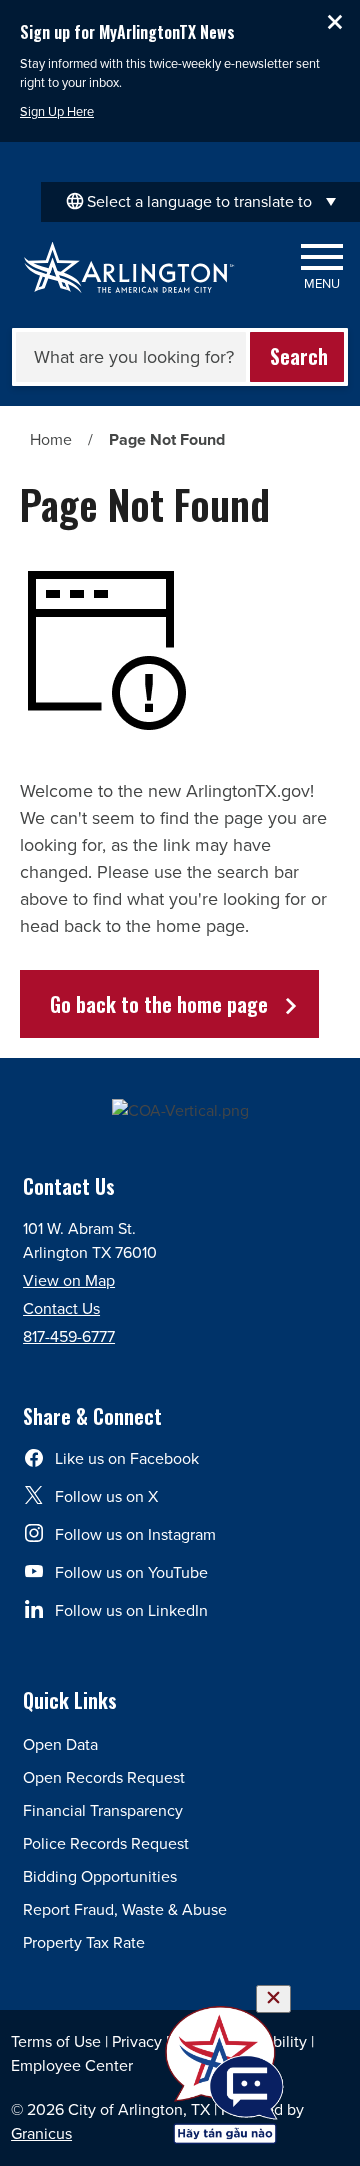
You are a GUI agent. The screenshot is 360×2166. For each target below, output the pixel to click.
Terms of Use (56, 2041)
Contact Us (61, 1308)
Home (51, 439)
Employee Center (72, 2065)
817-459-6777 (69, 1336)
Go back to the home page (159, 1004)
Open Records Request (104, 1777)
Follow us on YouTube (131, 1572)
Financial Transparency (103, 1810)
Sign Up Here (57, 111)
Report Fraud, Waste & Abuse (125, 1909)
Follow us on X (106, 1496)
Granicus (41, 2133)
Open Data (60, 1744)
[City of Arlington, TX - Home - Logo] (129, 267)
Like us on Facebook (127, 1458)
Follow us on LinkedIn (131, 1610)
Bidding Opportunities (100, 1876)
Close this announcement (335, 22)
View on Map (69, 1280)
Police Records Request (106, 1843)
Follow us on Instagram (135, 1534)
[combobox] (200, 202)
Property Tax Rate (84, 1942)
